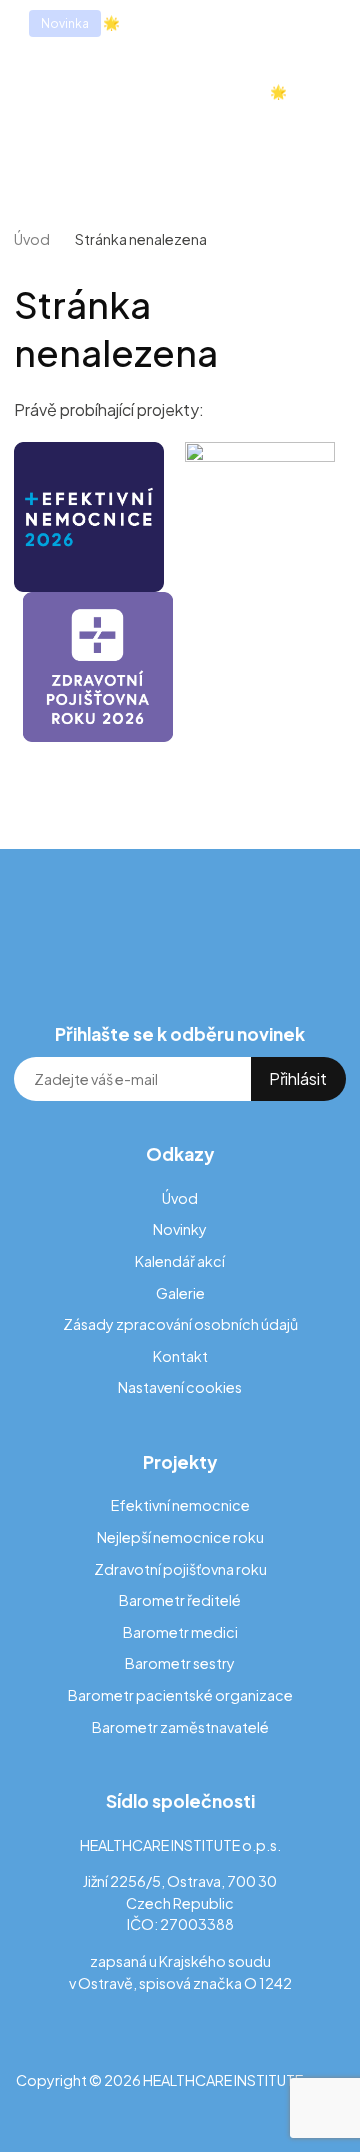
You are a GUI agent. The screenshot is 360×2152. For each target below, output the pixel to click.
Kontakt (180, 1356)
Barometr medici (180, 1632)
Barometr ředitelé (180, 1600)
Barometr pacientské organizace (180, 1695)
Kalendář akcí (180, 1261)
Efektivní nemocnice (180, 1505)
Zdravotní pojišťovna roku (180, 1569)
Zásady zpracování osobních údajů (180, 1324)
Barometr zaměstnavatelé (180, 1727)
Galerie (180, 1293)
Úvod (32, 239)
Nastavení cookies (180, 1387)
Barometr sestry (180, 1663)
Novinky (180, 1229)
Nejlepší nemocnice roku (180, 1537)
